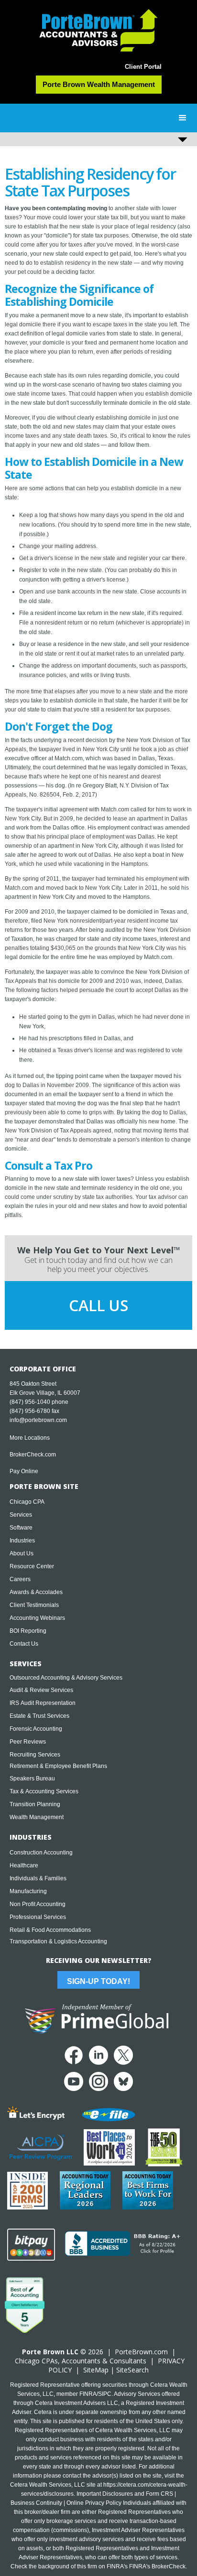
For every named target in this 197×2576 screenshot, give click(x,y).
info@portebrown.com (38, 1420)
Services (21, 1515)
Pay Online (24, 1471)
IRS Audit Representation (43, 1703)
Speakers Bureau (32, 1778)
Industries (22, 1541)
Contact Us (24, 1644)
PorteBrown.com (141, 2352)
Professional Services (38, 1917)
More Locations (30, 1438)
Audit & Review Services (41, 1690)
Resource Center (32, 1566)
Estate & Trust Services (39, 1716)
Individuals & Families (38, 1878)
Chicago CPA (27, 1502)
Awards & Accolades (36, 1592)
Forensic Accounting (36, 1729)
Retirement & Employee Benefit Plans (58, 1766)
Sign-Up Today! (98, 1981)
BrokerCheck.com (33, 1455)
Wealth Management (37, 1817)
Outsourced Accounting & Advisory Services (66, 1678)
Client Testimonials (34, 1605)
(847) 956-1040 (30, 1402)
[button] (183, 118)
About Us (22, 1553)
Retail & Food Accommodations (50, 1930)
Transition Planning (35, 1804)
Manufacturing (28, 1891)
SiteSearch (132, 2370)
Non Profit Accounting (38, 1904)
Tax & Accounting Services (44, 1791)
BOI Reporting (28, 1631)
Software (21, 1528)
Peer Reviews (28, 1742)
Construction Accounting (41, 1853)
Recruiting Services (35, 1755)
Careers (20, 1579)
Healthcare (24, 1865)
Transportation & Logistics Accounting (58, 1941)
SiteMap (96, 2370)
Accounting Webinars (37, 1618)
